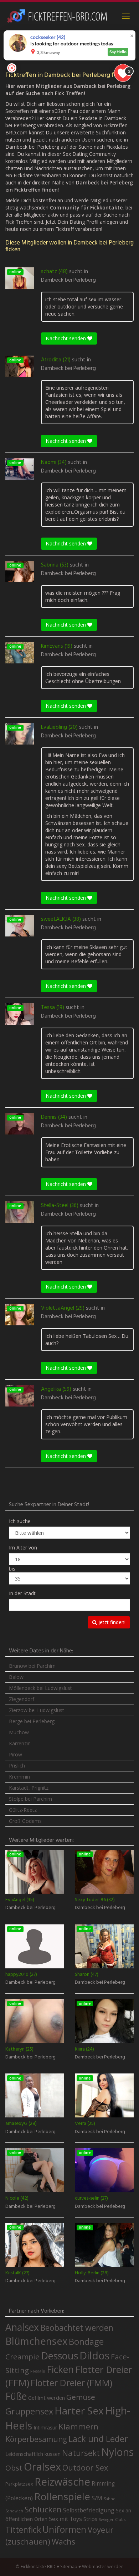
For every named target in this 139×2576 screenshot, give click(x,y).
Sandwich (14, 2511)
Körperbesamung (36, 2439)
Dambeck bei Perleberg (68, 280)
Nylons (117, 2452)
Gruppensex (29, 2411)
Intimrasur (45, 2427)
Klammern (78, 2426)
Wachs (63, 2542)
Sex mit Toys (65, 2519)
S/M (97, 2498)
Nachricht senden (66, 338)
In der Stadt (22, 1593)
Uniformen (64, 2529)
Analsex (22, 2327)
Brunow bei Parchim (32, 1666)
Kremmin (19, 1777)
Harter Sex (79, 2411)
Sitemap (69, 2567)
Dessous (60, 2356)
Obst (14, 2468)
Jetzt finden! (111, 1622)
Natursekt (81, 2453)
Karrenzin (20, 1743)
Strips (90, 2519)
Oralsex (42, 2467)
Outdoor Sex (85, 2468)
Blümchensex (36, 2341)
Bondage (86, 2342)
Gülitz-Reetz (23, 1810)
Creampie (22, 2357)
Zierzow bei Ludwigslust (37, 1710)
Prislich (17, 1766)
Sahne (110, 2499)
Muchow (19, 1732)
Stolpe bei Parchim (30, 1799)
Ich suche (20, 1521)
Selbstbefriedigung (89, 2510)
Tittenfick (23, 2530)
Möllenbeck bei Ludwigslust (40, 1688)
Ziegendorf (22, 1699)
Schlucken (43, 2509)
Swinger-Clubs (112, 2519)
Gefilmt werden (47, 2398)
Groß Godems (25, 1821)
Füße (16, 2396)
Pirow (16, 1754)
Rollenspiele (62, 2496)
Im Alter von (23, 1547)
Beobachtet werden (77, 2328)
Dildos (94, 2355)
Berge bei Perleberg (32, 1721)
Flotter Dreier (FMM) (71, 2383)
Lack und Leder (98, 2439)
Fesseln (38, 2371)
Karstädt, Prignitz (29, 1788)
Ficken (60, 2369)
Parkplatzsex (19, 2484)
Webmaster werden (103, 2567)
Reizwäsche (62, 2482)
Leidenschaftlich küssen (33, 2454)
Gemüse (81, 2397)
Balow (16, 1677)
